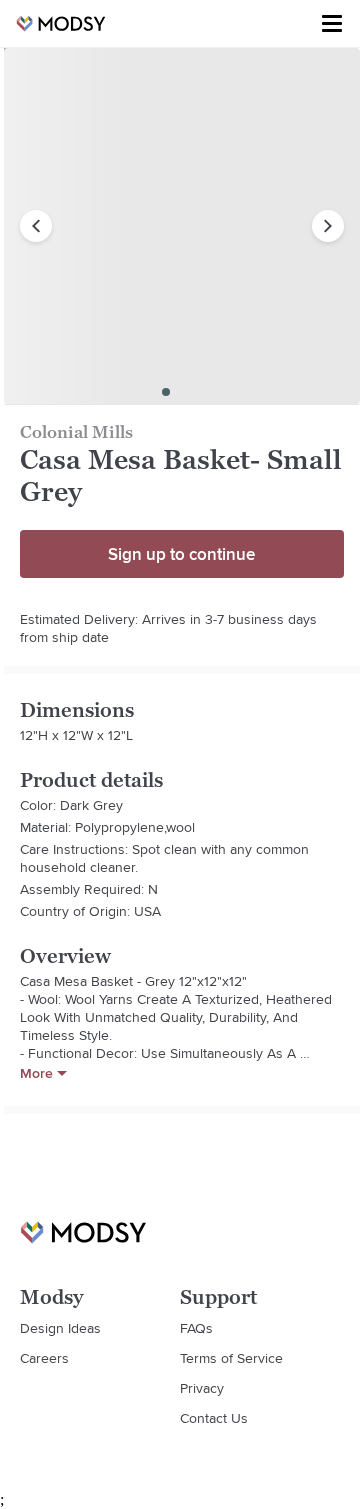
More (36, 1073)
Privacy (202, 1388)
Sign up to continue (181, 554)
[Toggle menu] (332, 24)
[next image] (328, 226)
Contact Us (214, 1418)
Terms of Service (231, 1358)
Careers (44, 1358)
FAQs (196, 1328)
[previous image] (36, 226)
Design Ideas (60, 1328)
